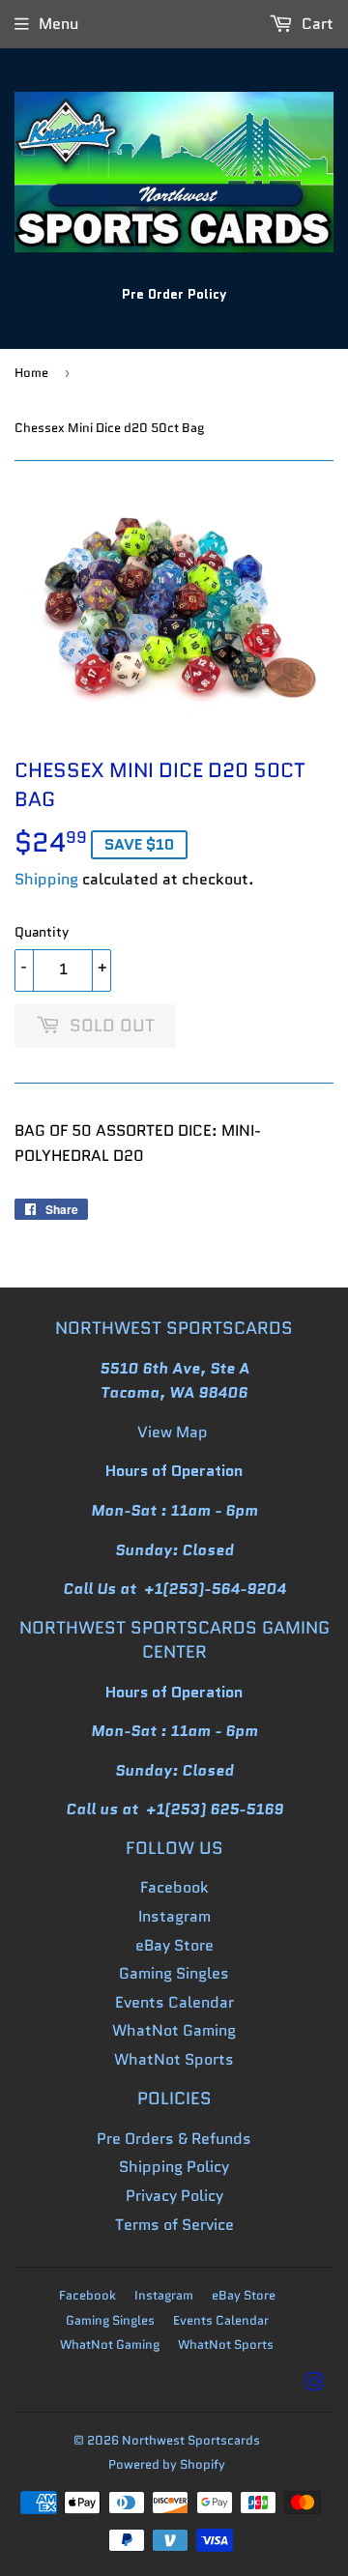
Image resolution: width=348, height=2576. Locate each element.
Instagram (174, 1916)
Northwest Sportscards (191, 2440)
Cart (316, 24)
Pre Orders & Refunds (174, 2139)
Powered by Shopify (167, 2464)
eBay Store (174, 1945)
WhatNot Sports (174, 2059)
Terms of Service (174, 2225)
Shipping (46, 879)
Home (31, 373)
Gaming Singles (174, 1973)
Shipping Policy (174, 2167)
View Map (173, 1432)
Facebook (174, 1887)
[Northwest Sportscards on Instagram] (314, 2384)
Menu (58, 24)
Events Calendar (174, 2002)
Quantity (42, 932)
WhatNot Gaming (174, 2030)
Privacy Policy (174, 2196)
